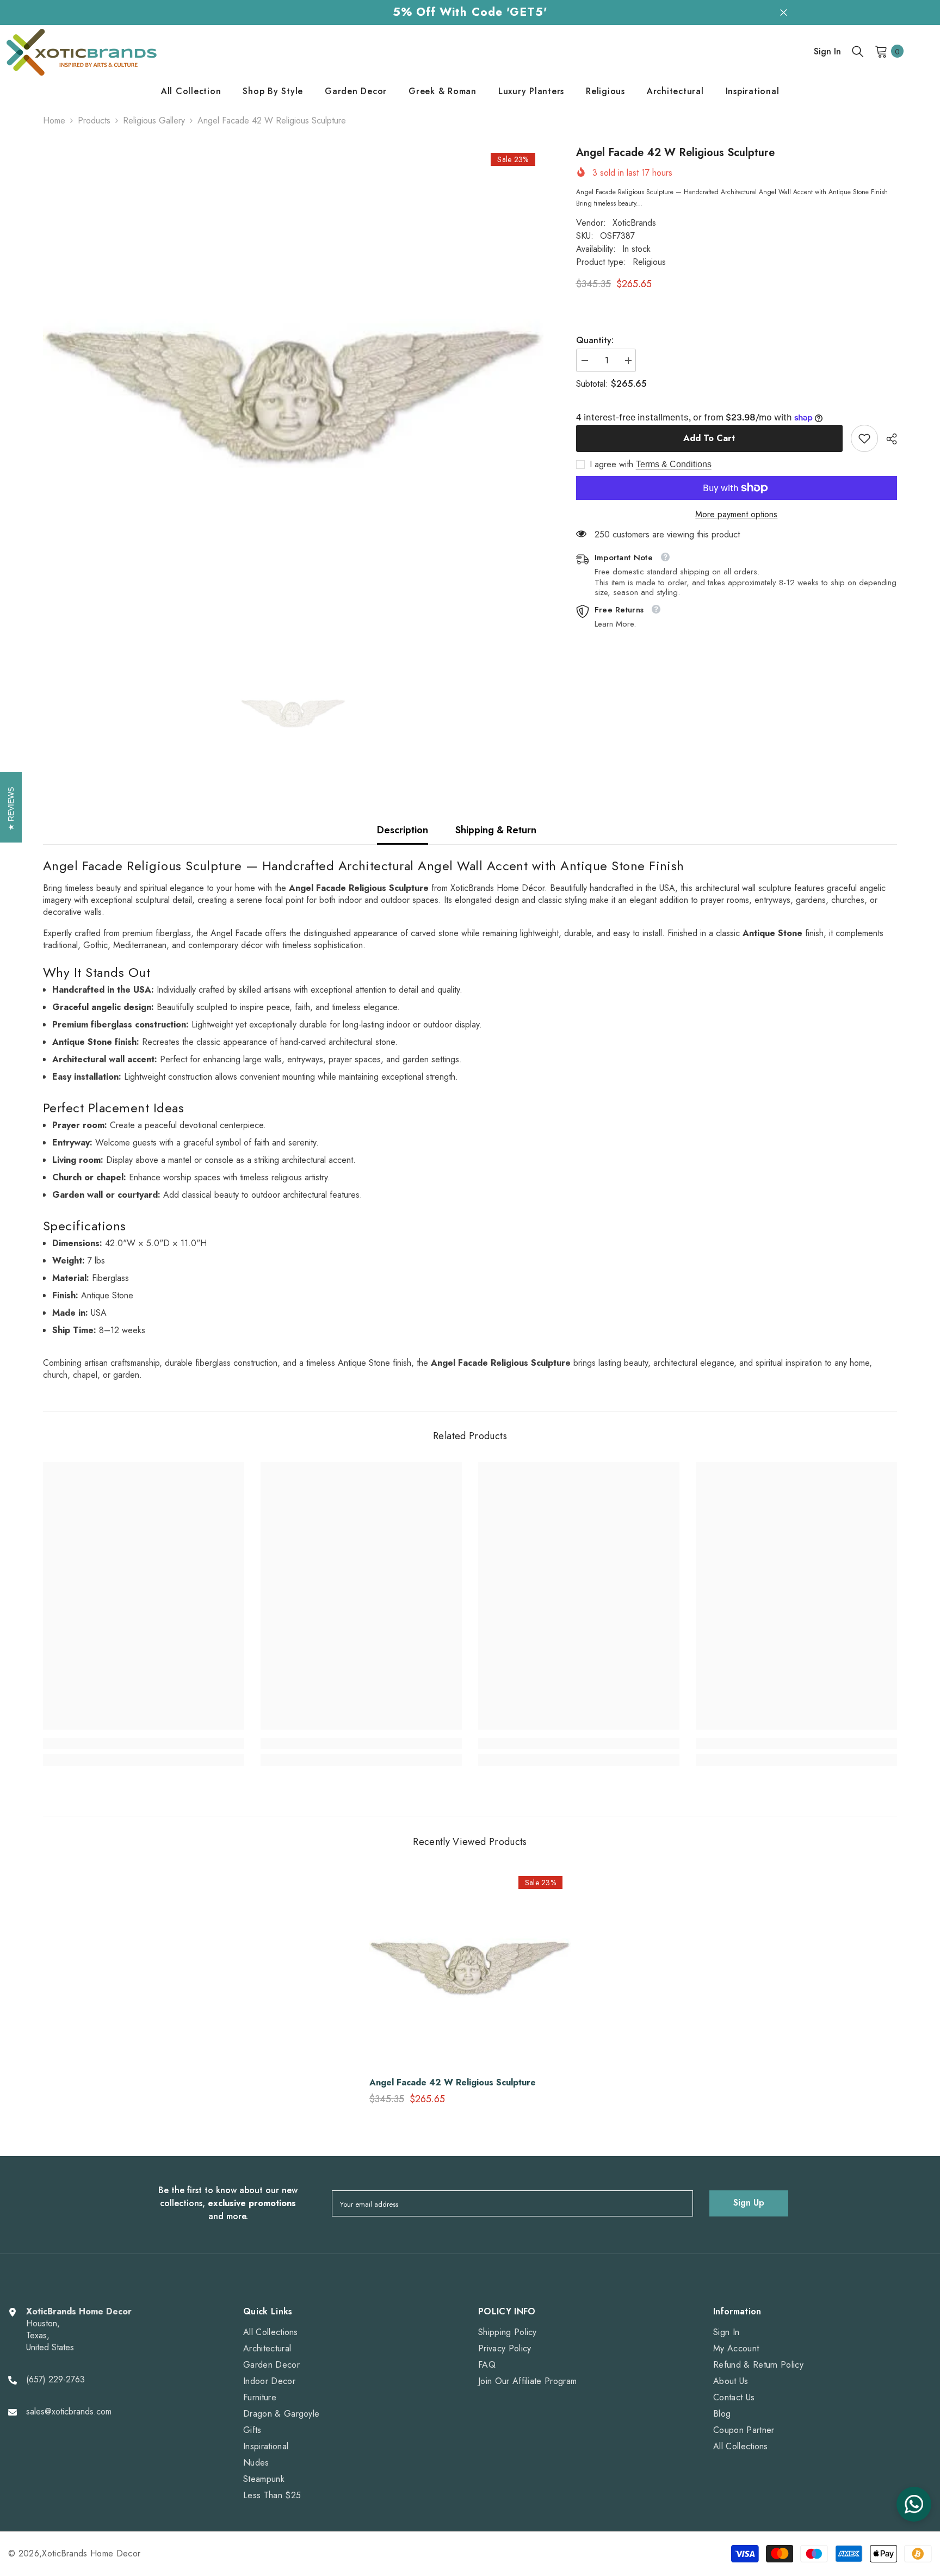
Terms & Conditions (674, 464)
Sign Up (749, 2203)
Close (784, 12)
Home (54, 121)
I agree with (611, 465)
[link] (864, 438)
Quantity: (595, 340)
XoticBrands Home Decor (91, 2553)
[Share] (888, 439)
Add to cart (709, 438)
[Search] (858, 51)
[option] (293, 397)
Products (94, 121)
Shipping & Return (496, 830)
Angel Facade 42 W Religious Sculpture (453, 2083)
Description (403, 830)
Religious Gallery (154, 120)
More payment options (736, 515)
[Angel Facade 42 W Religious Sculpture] (470, 1968)
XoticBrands (634, 223)
